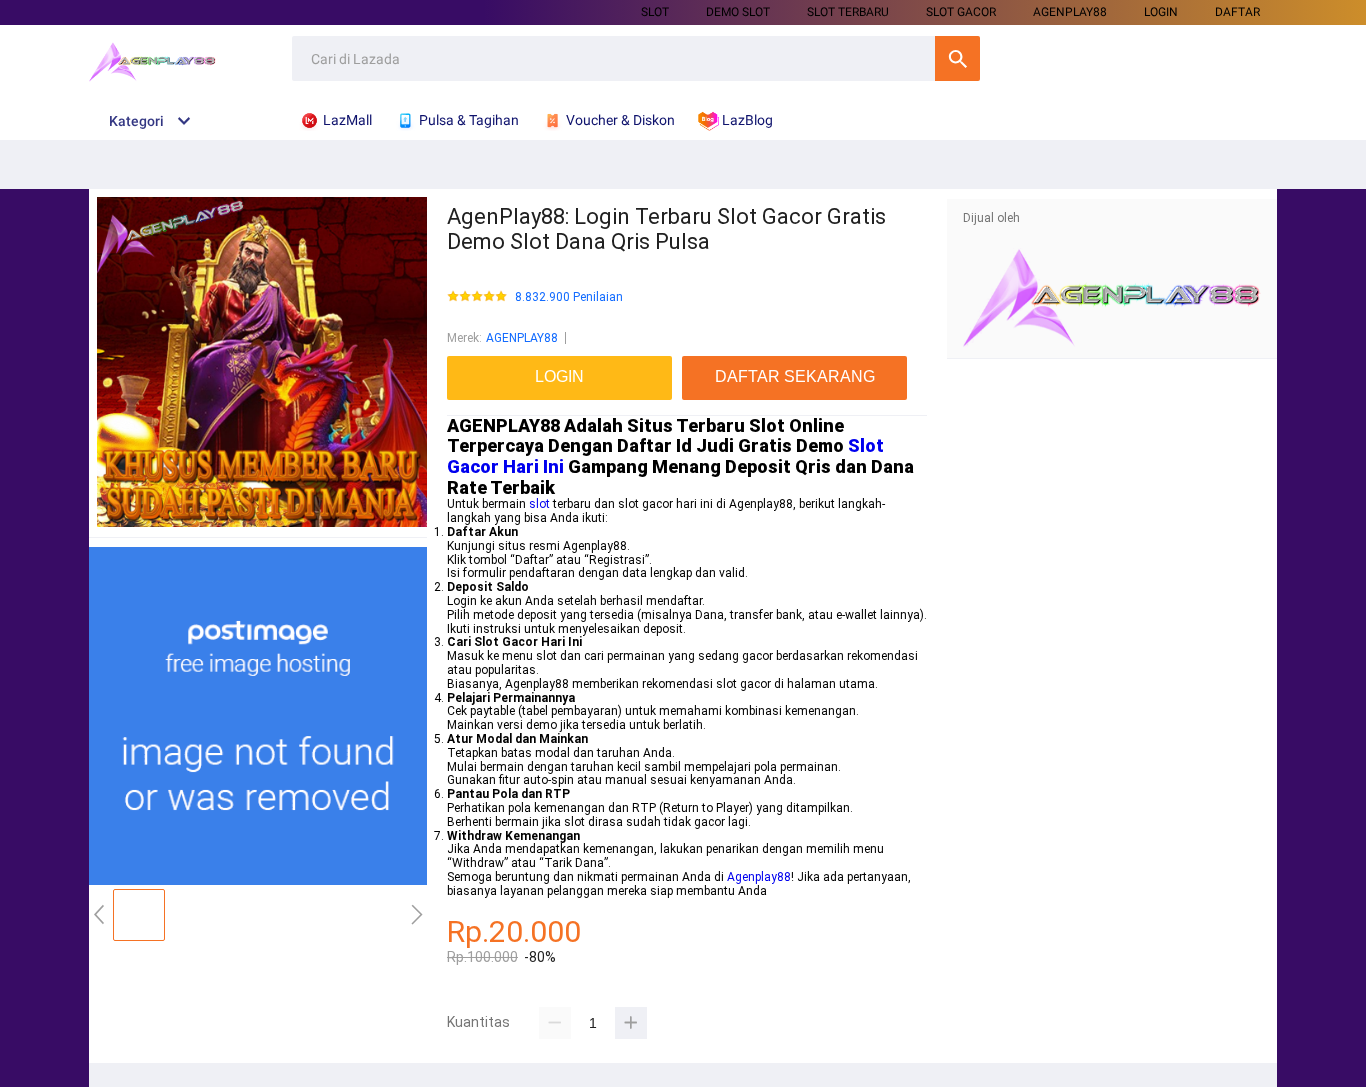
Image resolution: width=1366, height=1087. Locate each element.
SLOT (655, 12)
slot (539, 504)
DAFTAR (1237, 12)
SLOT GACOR (961, 12)
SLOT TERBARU (848, 12)
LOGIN (1161, 12)
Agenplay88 (759, 877)
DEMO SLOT (738, 12)
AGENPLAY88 (1070, 12)
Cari (957, 58)
